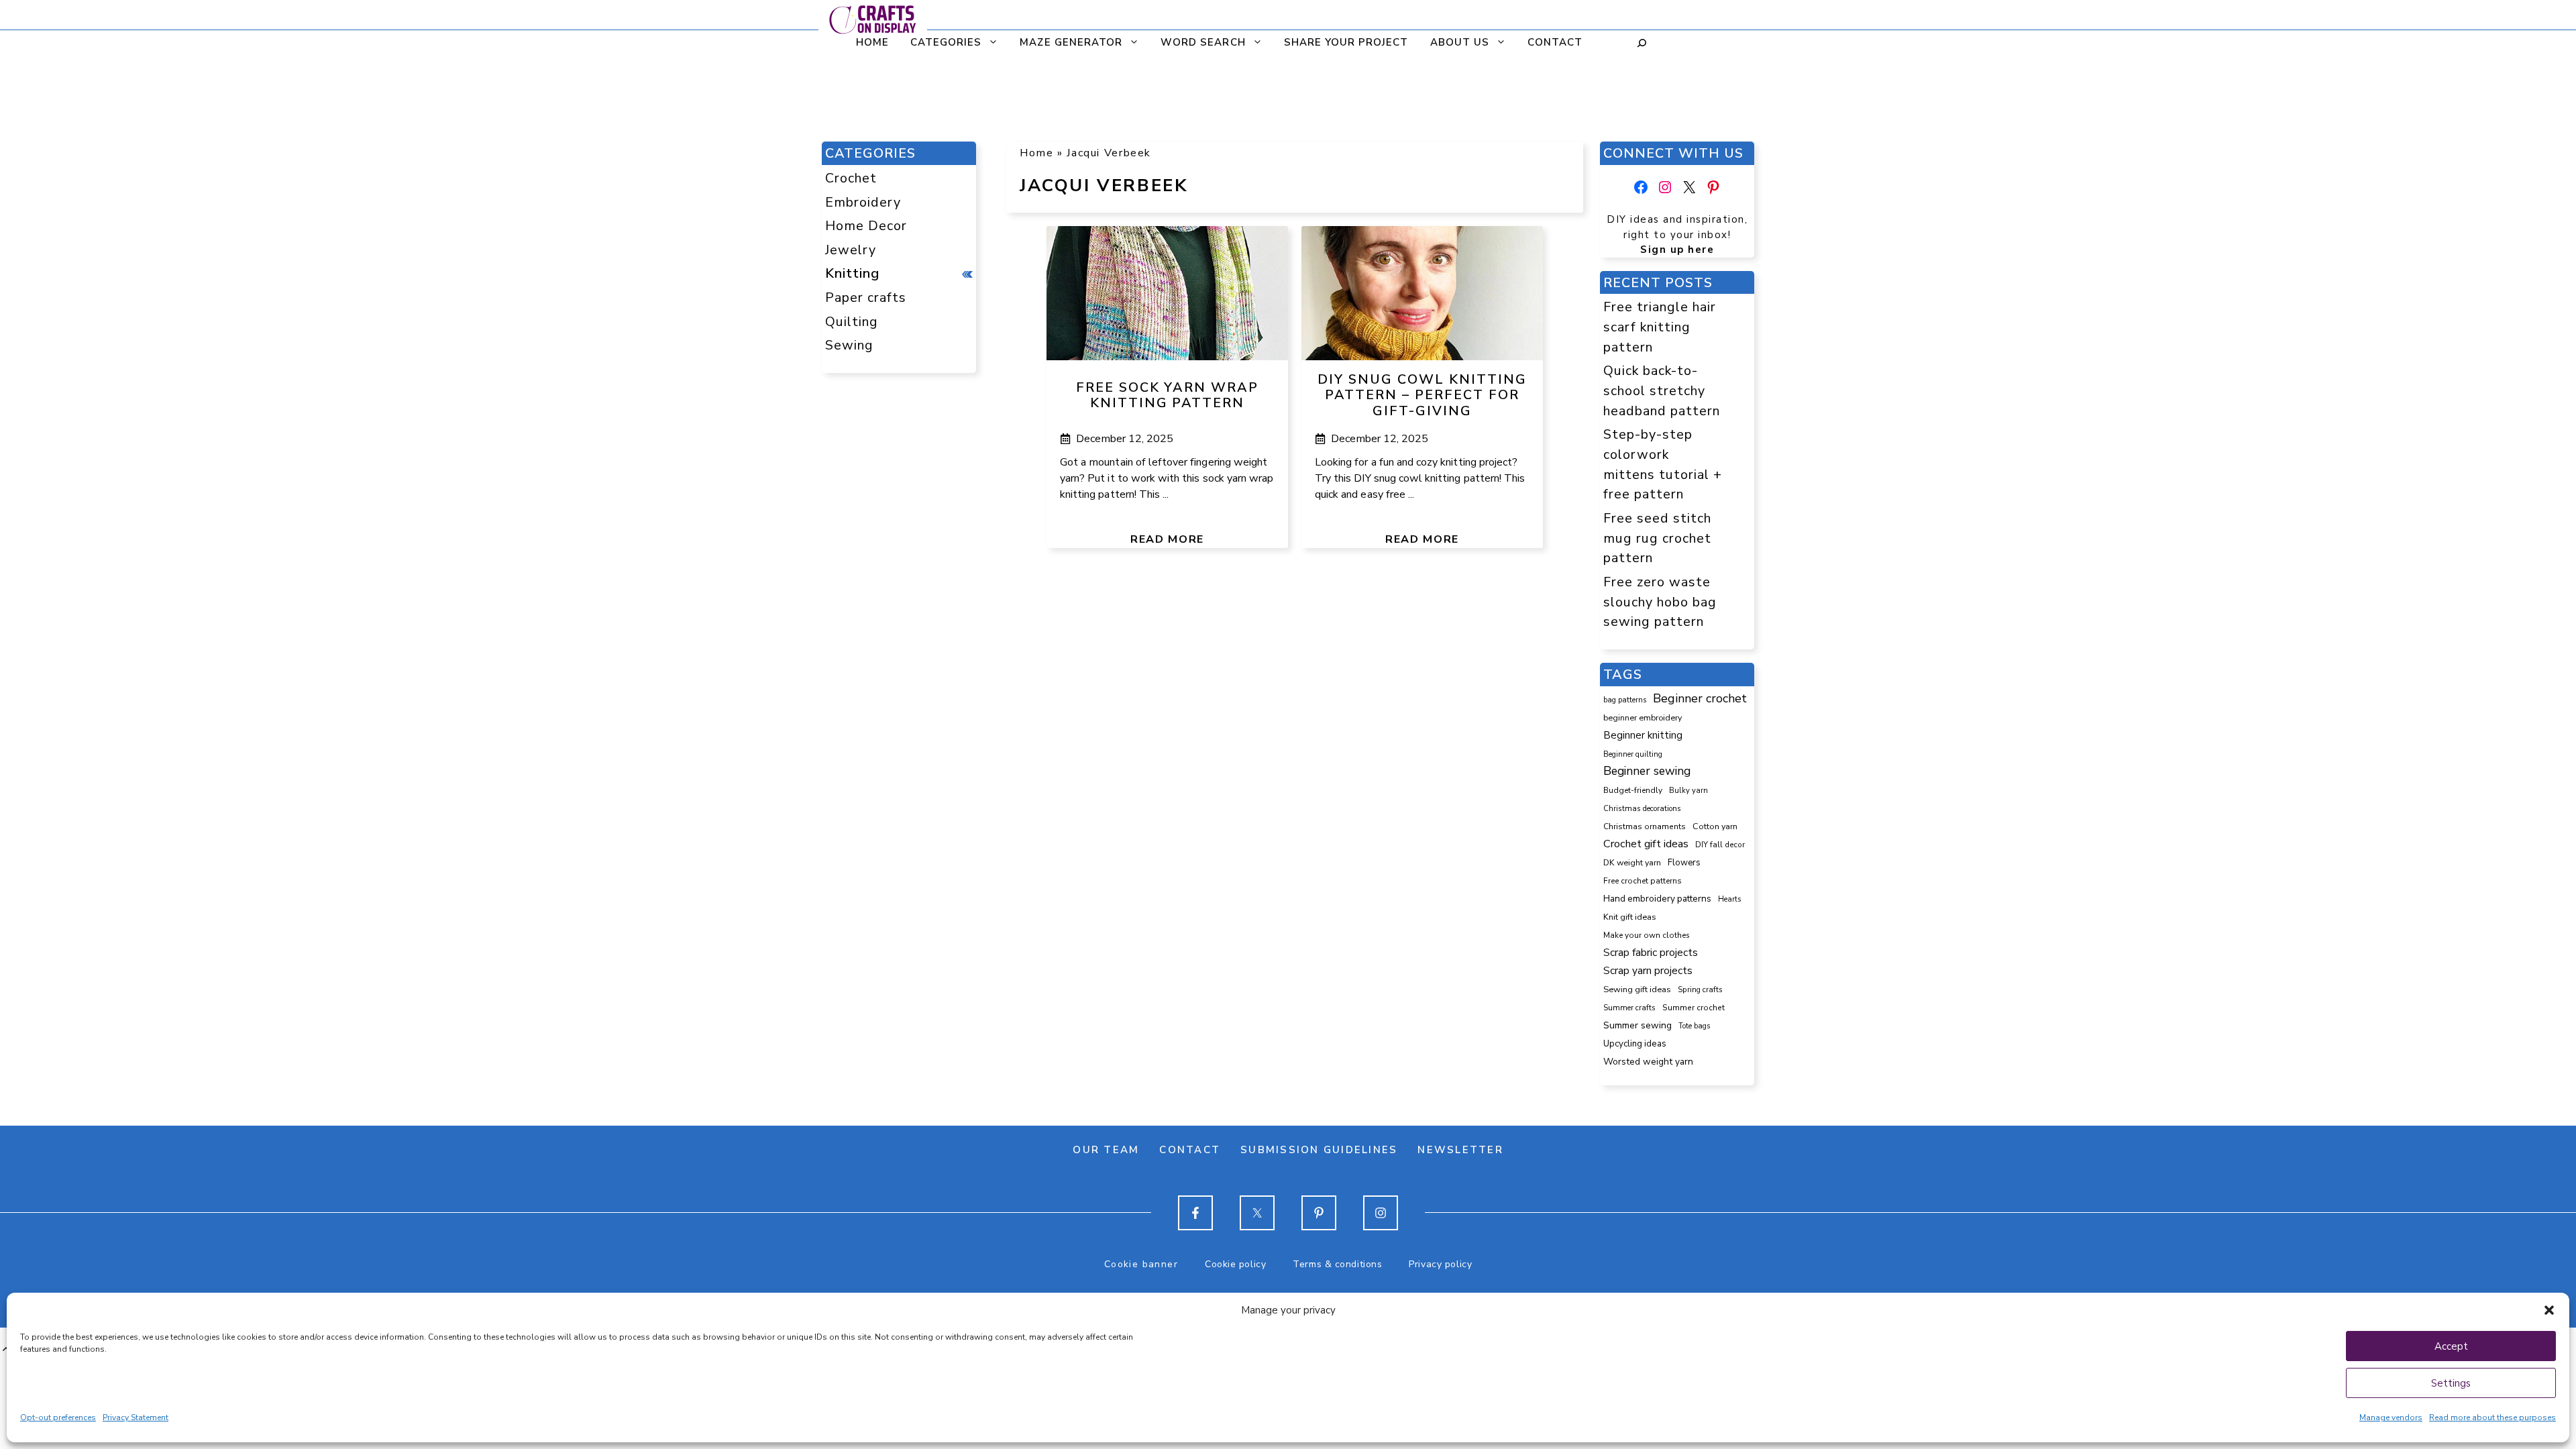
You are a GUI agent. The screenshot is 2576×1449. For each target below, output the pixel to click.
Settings (2451, 1383)
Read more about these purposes (2492, 1417)
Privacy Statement (136, 1417)
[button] (2549, 1310)
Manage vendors (2391, 1417)
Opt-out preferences (58, 1417)
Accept (2451, 1346)
